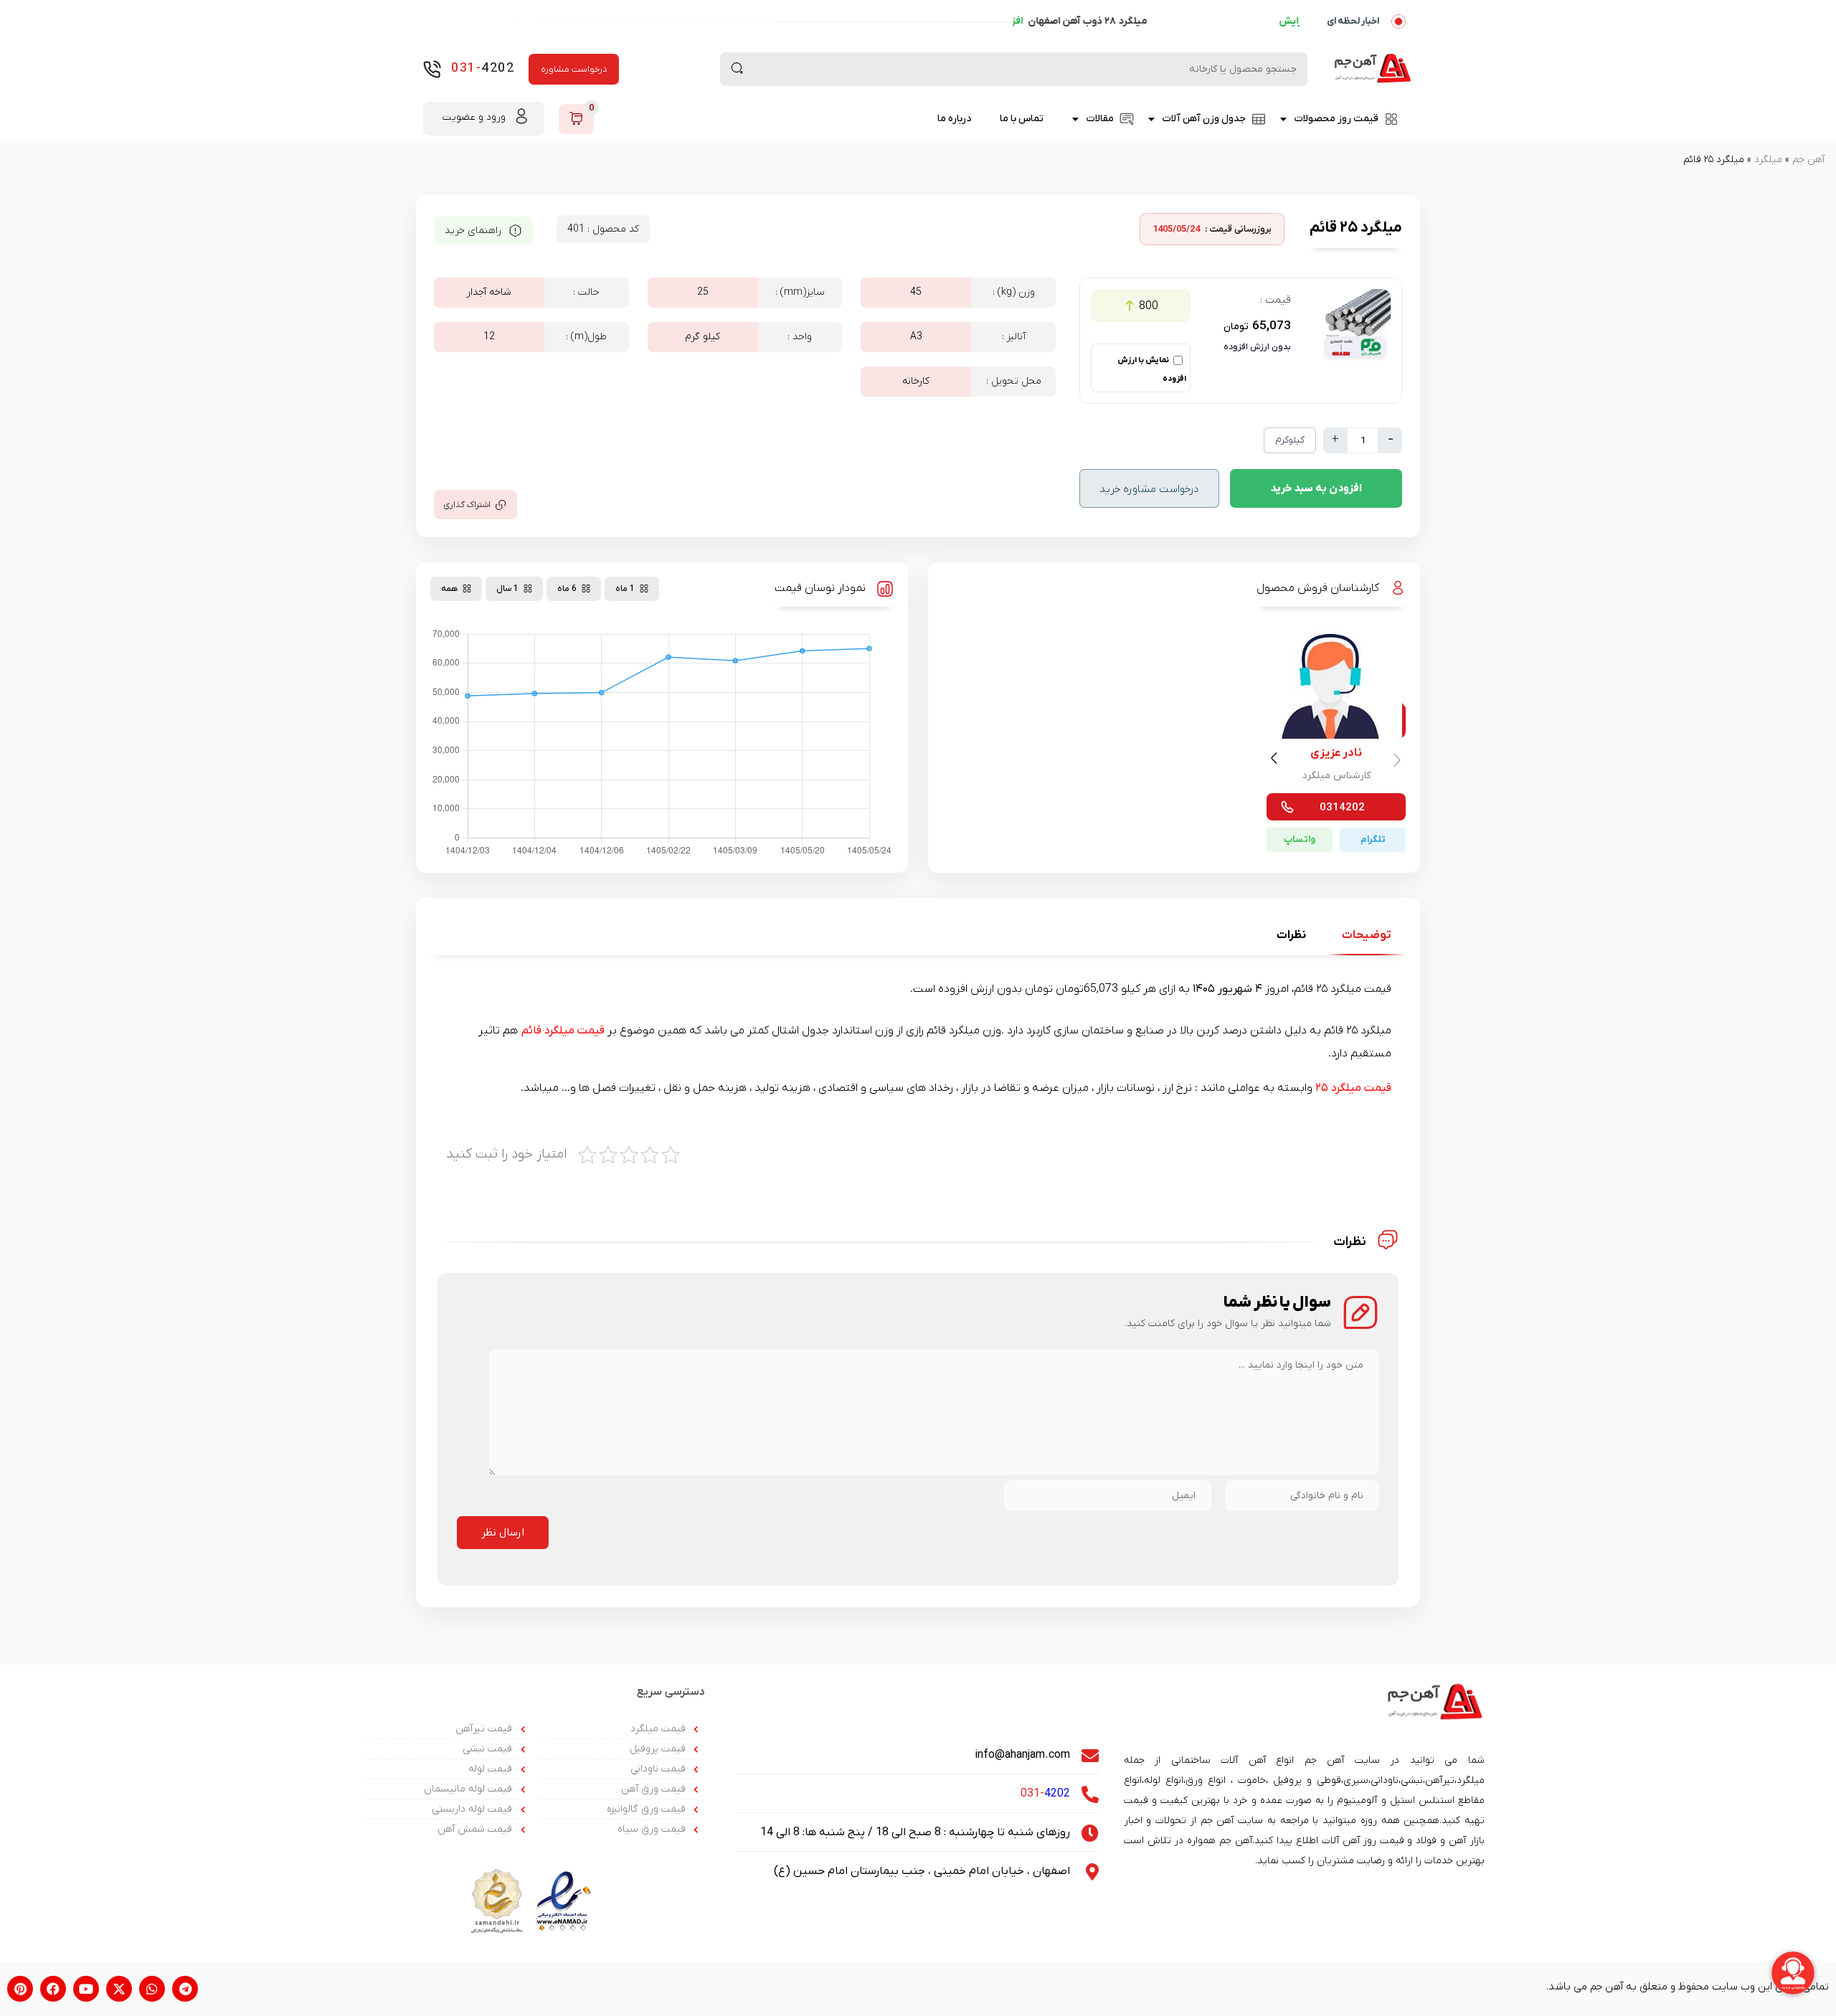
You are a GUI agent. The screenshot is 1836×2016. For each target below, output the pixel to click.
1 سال (507, 589)
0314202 (1342, 808)
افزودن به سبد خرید (1316, 488)
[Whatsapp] (152, 1989)
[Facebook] (53, 1989)
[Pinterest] (20, 1989)
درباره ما (954, 119)
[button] (1276, 761)
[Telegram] (185, 1989)
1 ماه (625, 589)
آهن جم (1808, 160)
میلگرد (1768, 160)
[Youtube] (86, 1989)
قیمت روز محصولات (1336, 119)
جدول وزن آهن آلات (1204, 119)
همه (449, 589)
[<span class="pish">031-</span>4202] (432, 69)
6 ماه (567, 589)
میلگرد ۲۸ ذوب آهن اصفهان (1222, 21)
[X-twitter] (119, 1989)
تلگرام (1373, 839)
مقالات (1100, 119)
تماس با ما (1022, 119)
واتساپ (1300, 839)
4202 (483, 68)
